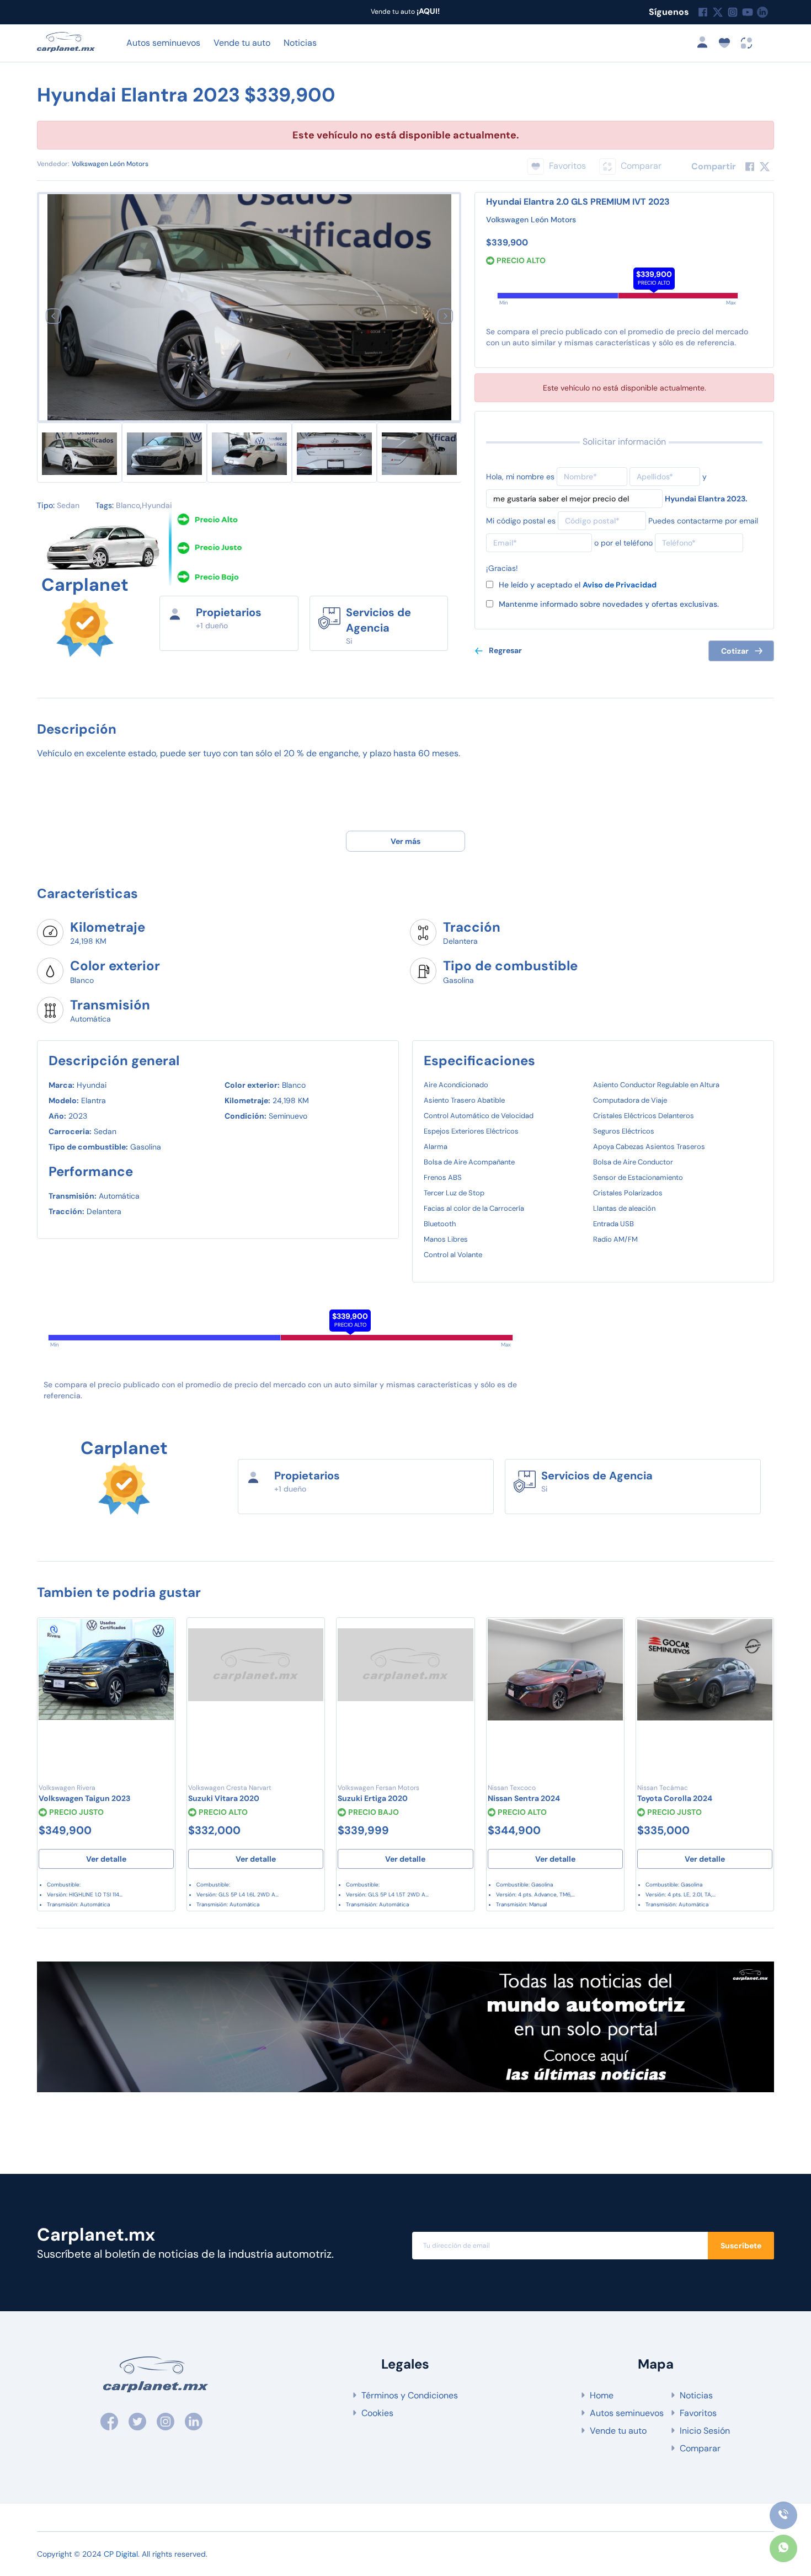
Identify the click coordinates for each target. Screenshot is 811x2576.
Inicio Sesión (705, 2431)
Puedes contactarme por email (703, 521)
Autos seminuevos (163, 43)
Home (602, 2395)
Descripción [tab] (77, 729)
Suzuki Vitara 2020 (224, 1798)
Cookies (377, 2413)
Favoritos (698, 2413)
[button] (53, 316)
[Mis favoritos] (728, 42)
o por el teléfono (623, 543)
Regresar (505, 650)
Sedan (68, 505)
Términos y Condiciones (410, 2395)
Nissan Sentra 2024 (524, 1798)
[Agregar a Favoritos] (161, 1634)
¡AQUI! (427, 11)
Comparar (700, 2448)
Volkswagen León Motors (110, 164)
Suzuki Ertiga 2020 (373, 1798)
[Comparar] (161, 1656)
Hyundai (157, 505)
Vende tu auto (242, 43)
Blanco (128, 505)
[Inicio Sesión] (706, 42)
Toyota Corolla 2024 (675, 1798)
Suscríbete (741, 2246)
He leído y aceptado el (578, 585)
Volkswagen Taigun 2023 (84, 1798)
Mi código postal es (521, 521)
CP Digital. (122, 2554)
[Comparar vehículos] (747, 42)
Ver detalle (106, 1859)
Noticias (300, 43)
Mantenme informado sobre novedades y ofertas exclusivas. (609, 604)
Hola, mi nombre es (520, 477)
